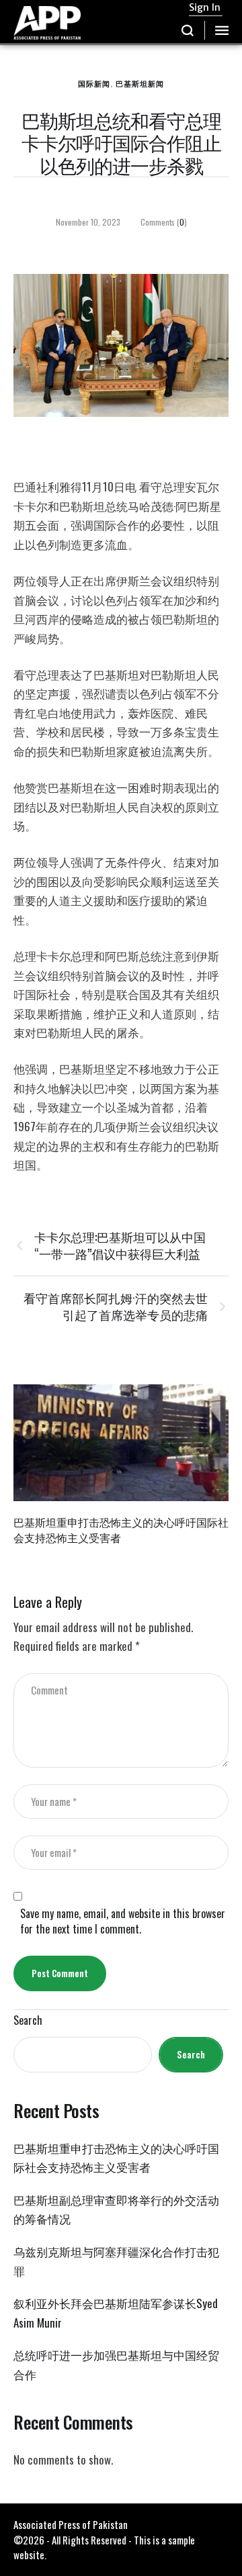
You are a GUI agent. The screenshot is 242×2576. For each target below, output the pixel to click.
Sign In (205, 7)
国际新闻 (94, 83)
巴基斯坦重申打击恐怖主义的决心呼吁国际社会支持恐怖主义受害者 (121, 1530)
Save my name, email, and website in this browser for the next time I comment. (123, 1921)
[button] (188, 30)
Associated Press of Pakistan (71, 2524)
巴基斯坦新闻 (140, 83)
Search (28, 2020)
